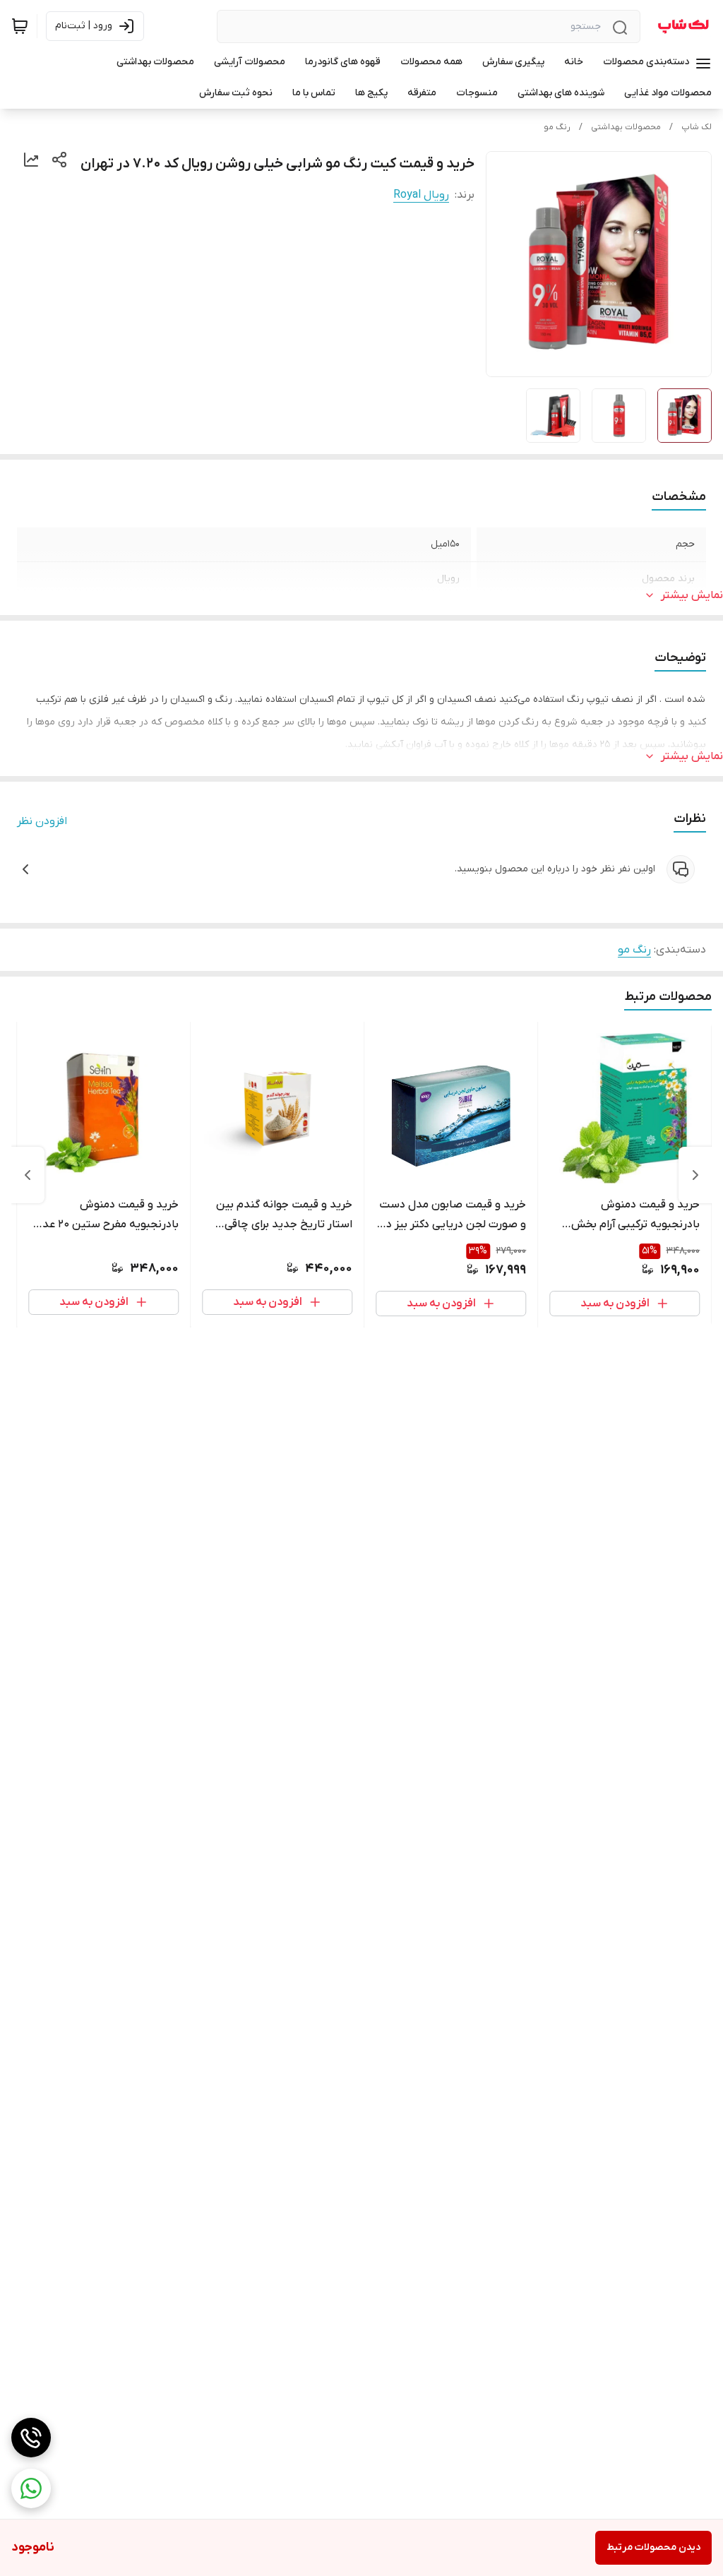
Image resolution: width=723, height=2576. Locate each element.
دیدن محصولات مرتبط (653, 2547)
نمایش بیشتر (692, 595)
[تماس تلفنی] (31, 2438)
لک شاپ (697, 127)
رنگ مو (557, 127)
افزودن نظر (42, 821)
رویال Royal (421, 195)
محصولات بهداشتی (626, 127)
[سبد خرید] (20, 26)
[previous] (695, 1175)
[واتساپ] (31, 2488)
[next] (28, 1175)
